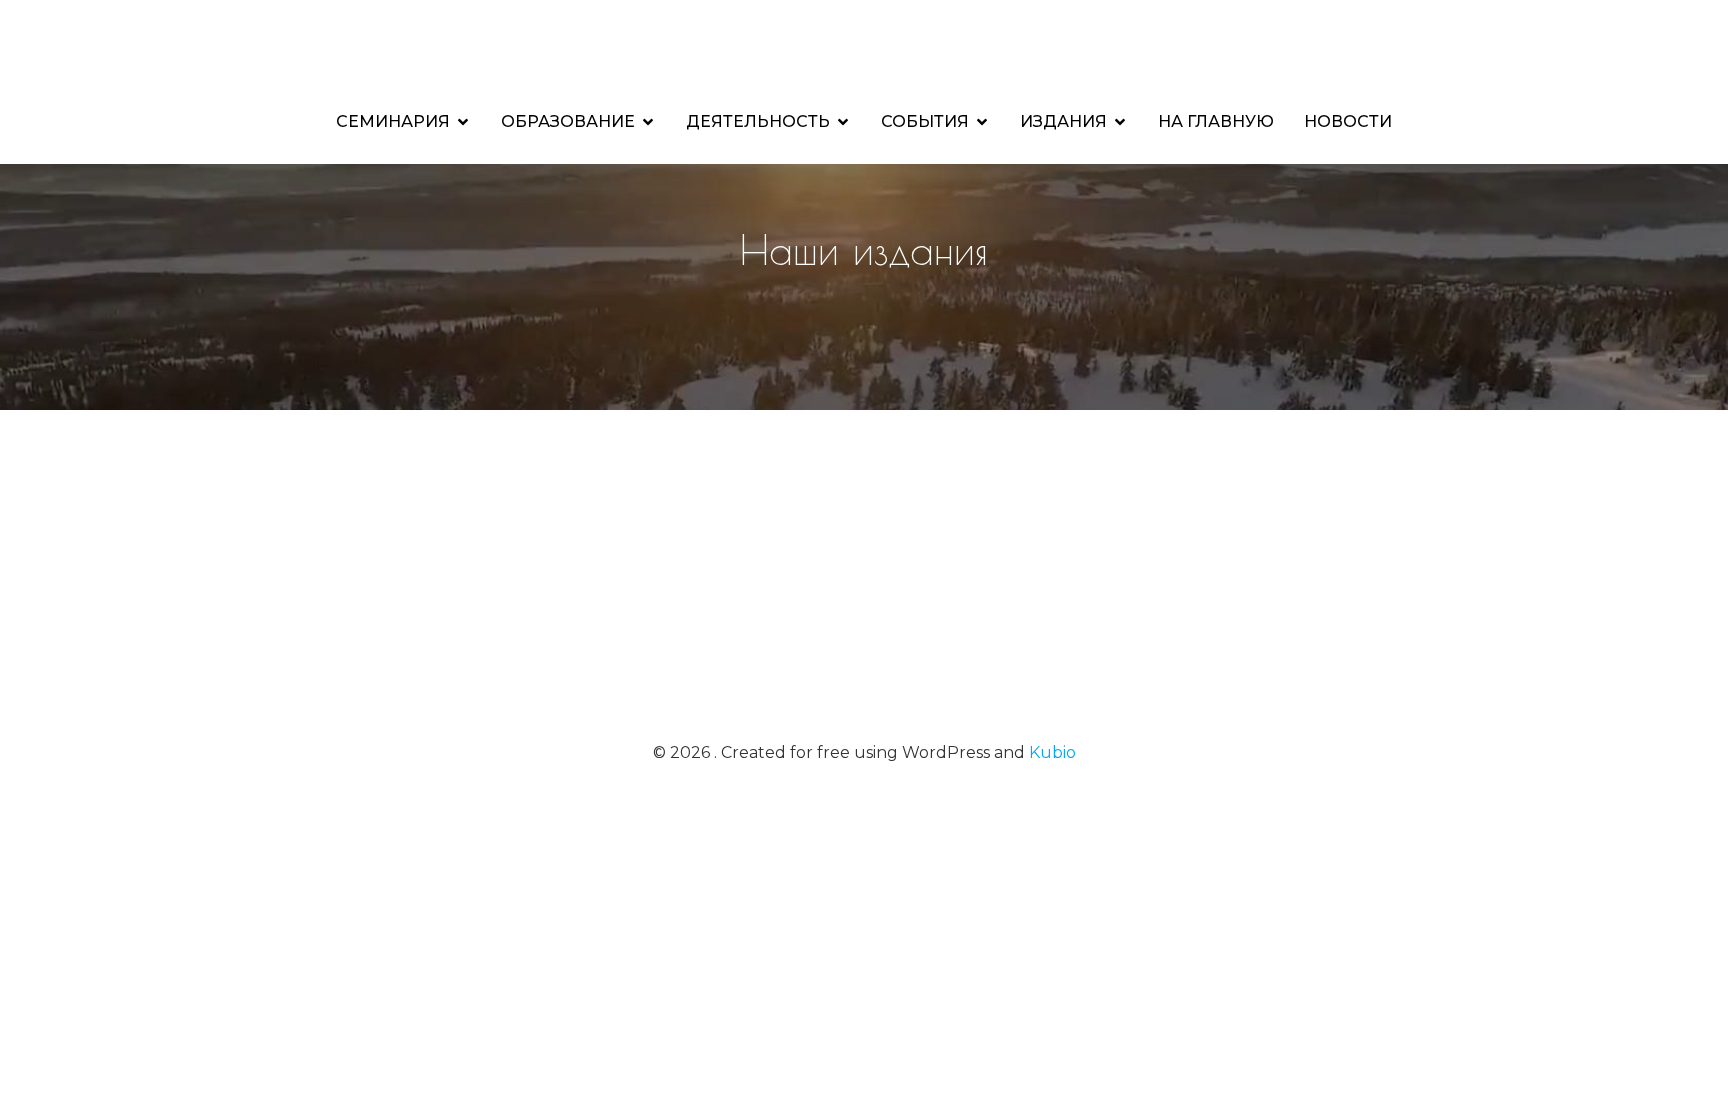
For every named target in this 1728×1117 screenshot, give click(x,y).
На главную (1216, 121)
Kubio (1052, 752)
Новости (1348, 121)
